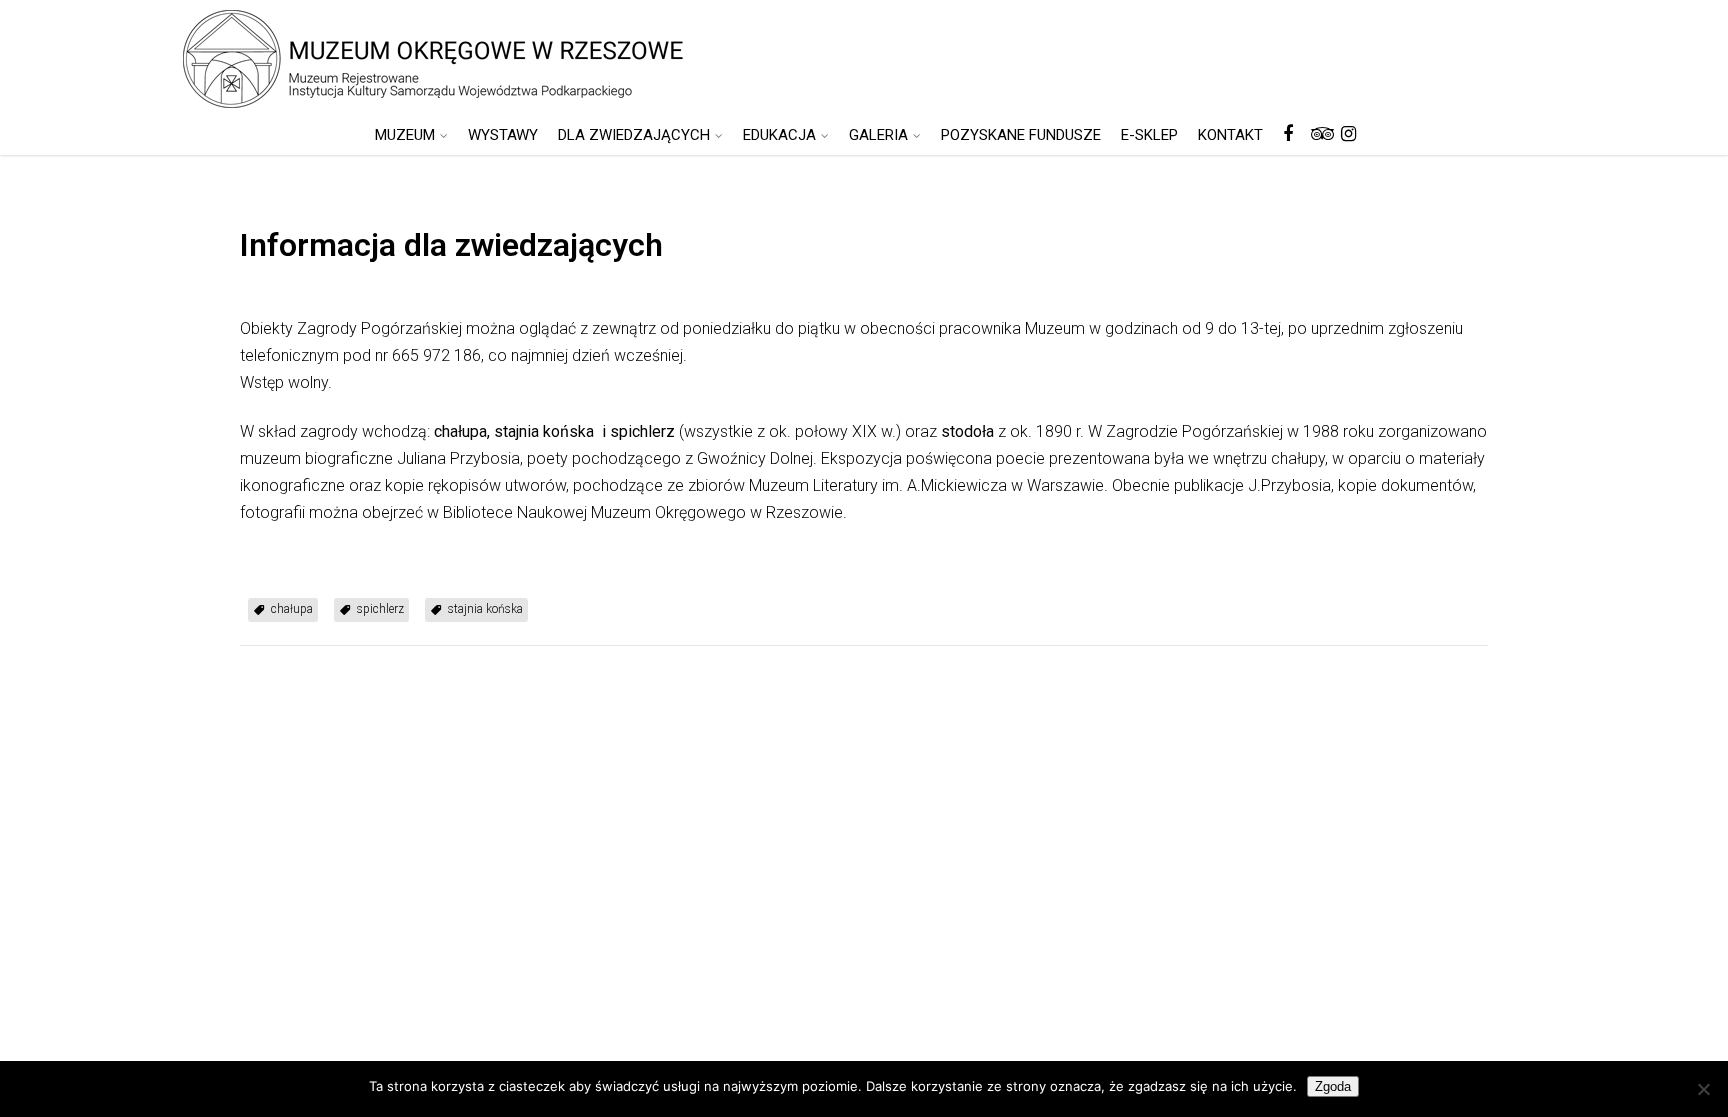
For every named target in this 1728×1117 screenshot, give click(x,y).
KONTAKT (1230, 135)
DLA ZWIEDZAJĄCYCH (634, 135)
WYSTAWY (503, 135)
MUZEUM (405, 135)
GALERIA (878, 135)
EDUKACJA (779, 135)
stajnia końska (485, 609)
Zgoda (1333, 1086)
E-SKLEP (1149, 135)
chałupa (292, 609)
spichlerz (380, 609)
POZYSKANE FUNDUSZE (1021, 135)
